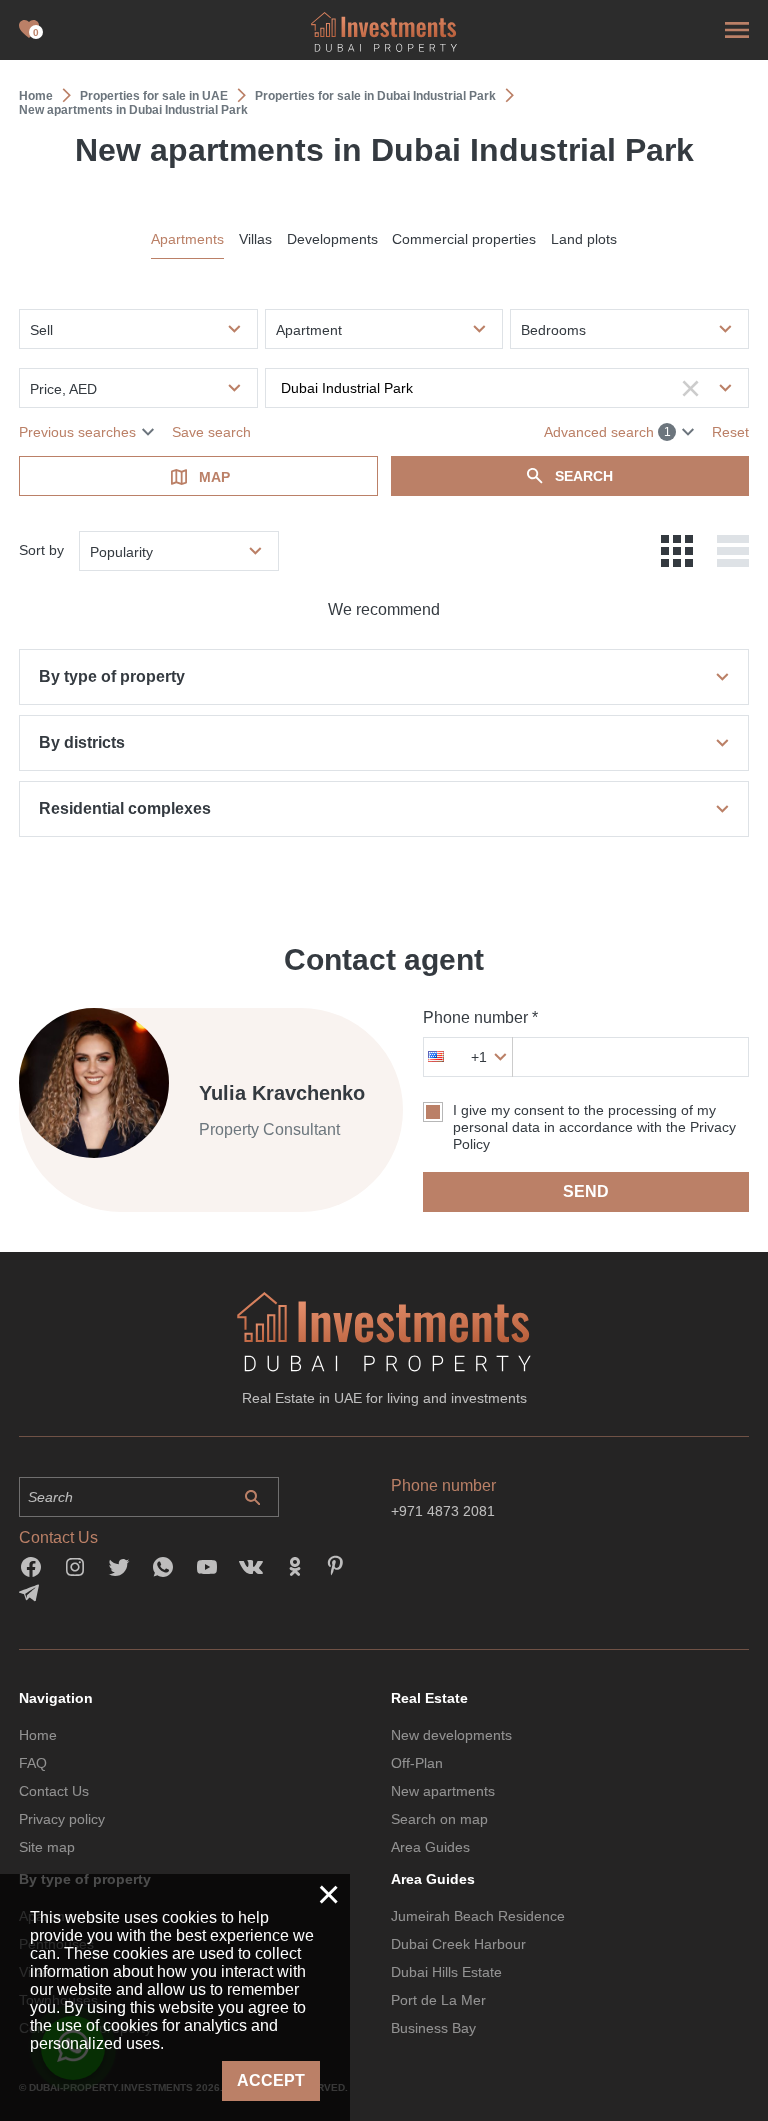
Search (584, 476)
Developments (332, 239)
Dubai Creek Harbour (458, 1944)
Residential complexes (125, 808)
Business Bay (433, 2028)
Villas (255, 239)
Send (586, 1191)
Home (38, 1735)
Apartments (187, 239)
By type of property (112, 676)
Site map (47, 1847)
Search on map (439, 1819)
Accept (271, 2080)
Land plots (584, 239)
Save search (211, 432)
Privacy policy (62, 1819)
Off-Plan (417, 1763)
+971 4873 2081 (443, 1511)
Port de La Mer (438, 2000)
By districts (82, 742)
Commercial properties (464, 239)
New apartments (443, 1791)
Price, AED (63, 389)
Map (214, 477)
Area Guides (430, 1847)
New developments (451, 1735)
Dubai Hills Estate (446, 1972)
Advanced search (607, 432)
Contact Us (54, 1791)
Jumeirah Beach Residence (478, 1916)
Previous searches (77, 432)
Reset (730, 432)
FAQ (33, 1763)
